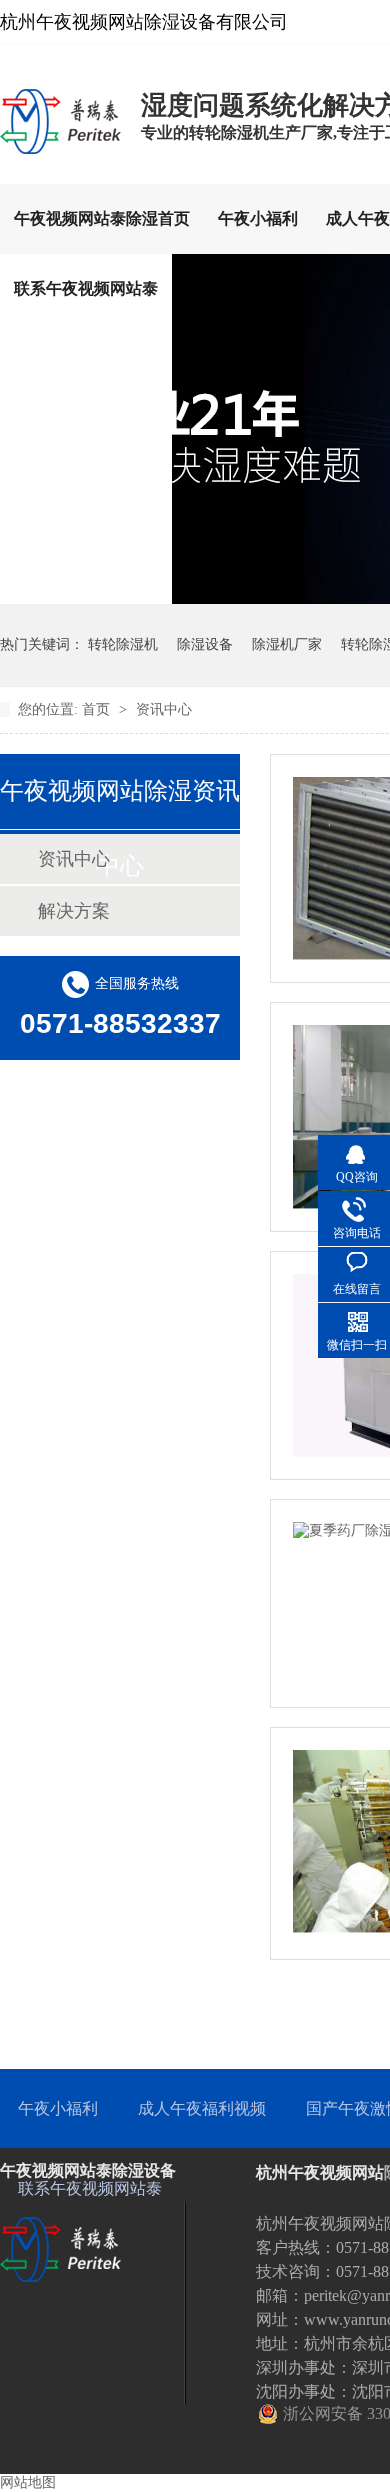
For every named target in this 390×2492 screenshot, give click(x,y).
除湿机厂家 (287, 644)
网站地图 (28, 2482)
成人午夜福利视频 (202, 2108)
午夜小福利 (258, 218)
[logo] (60, 153)
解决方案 (74, 911)
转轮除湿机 (123, 644)
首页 (98, 709)
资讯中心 (164, 709)
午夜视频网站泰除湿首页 (102, 218)
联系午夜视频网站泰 (86, 288)
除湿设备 (205, 644)
